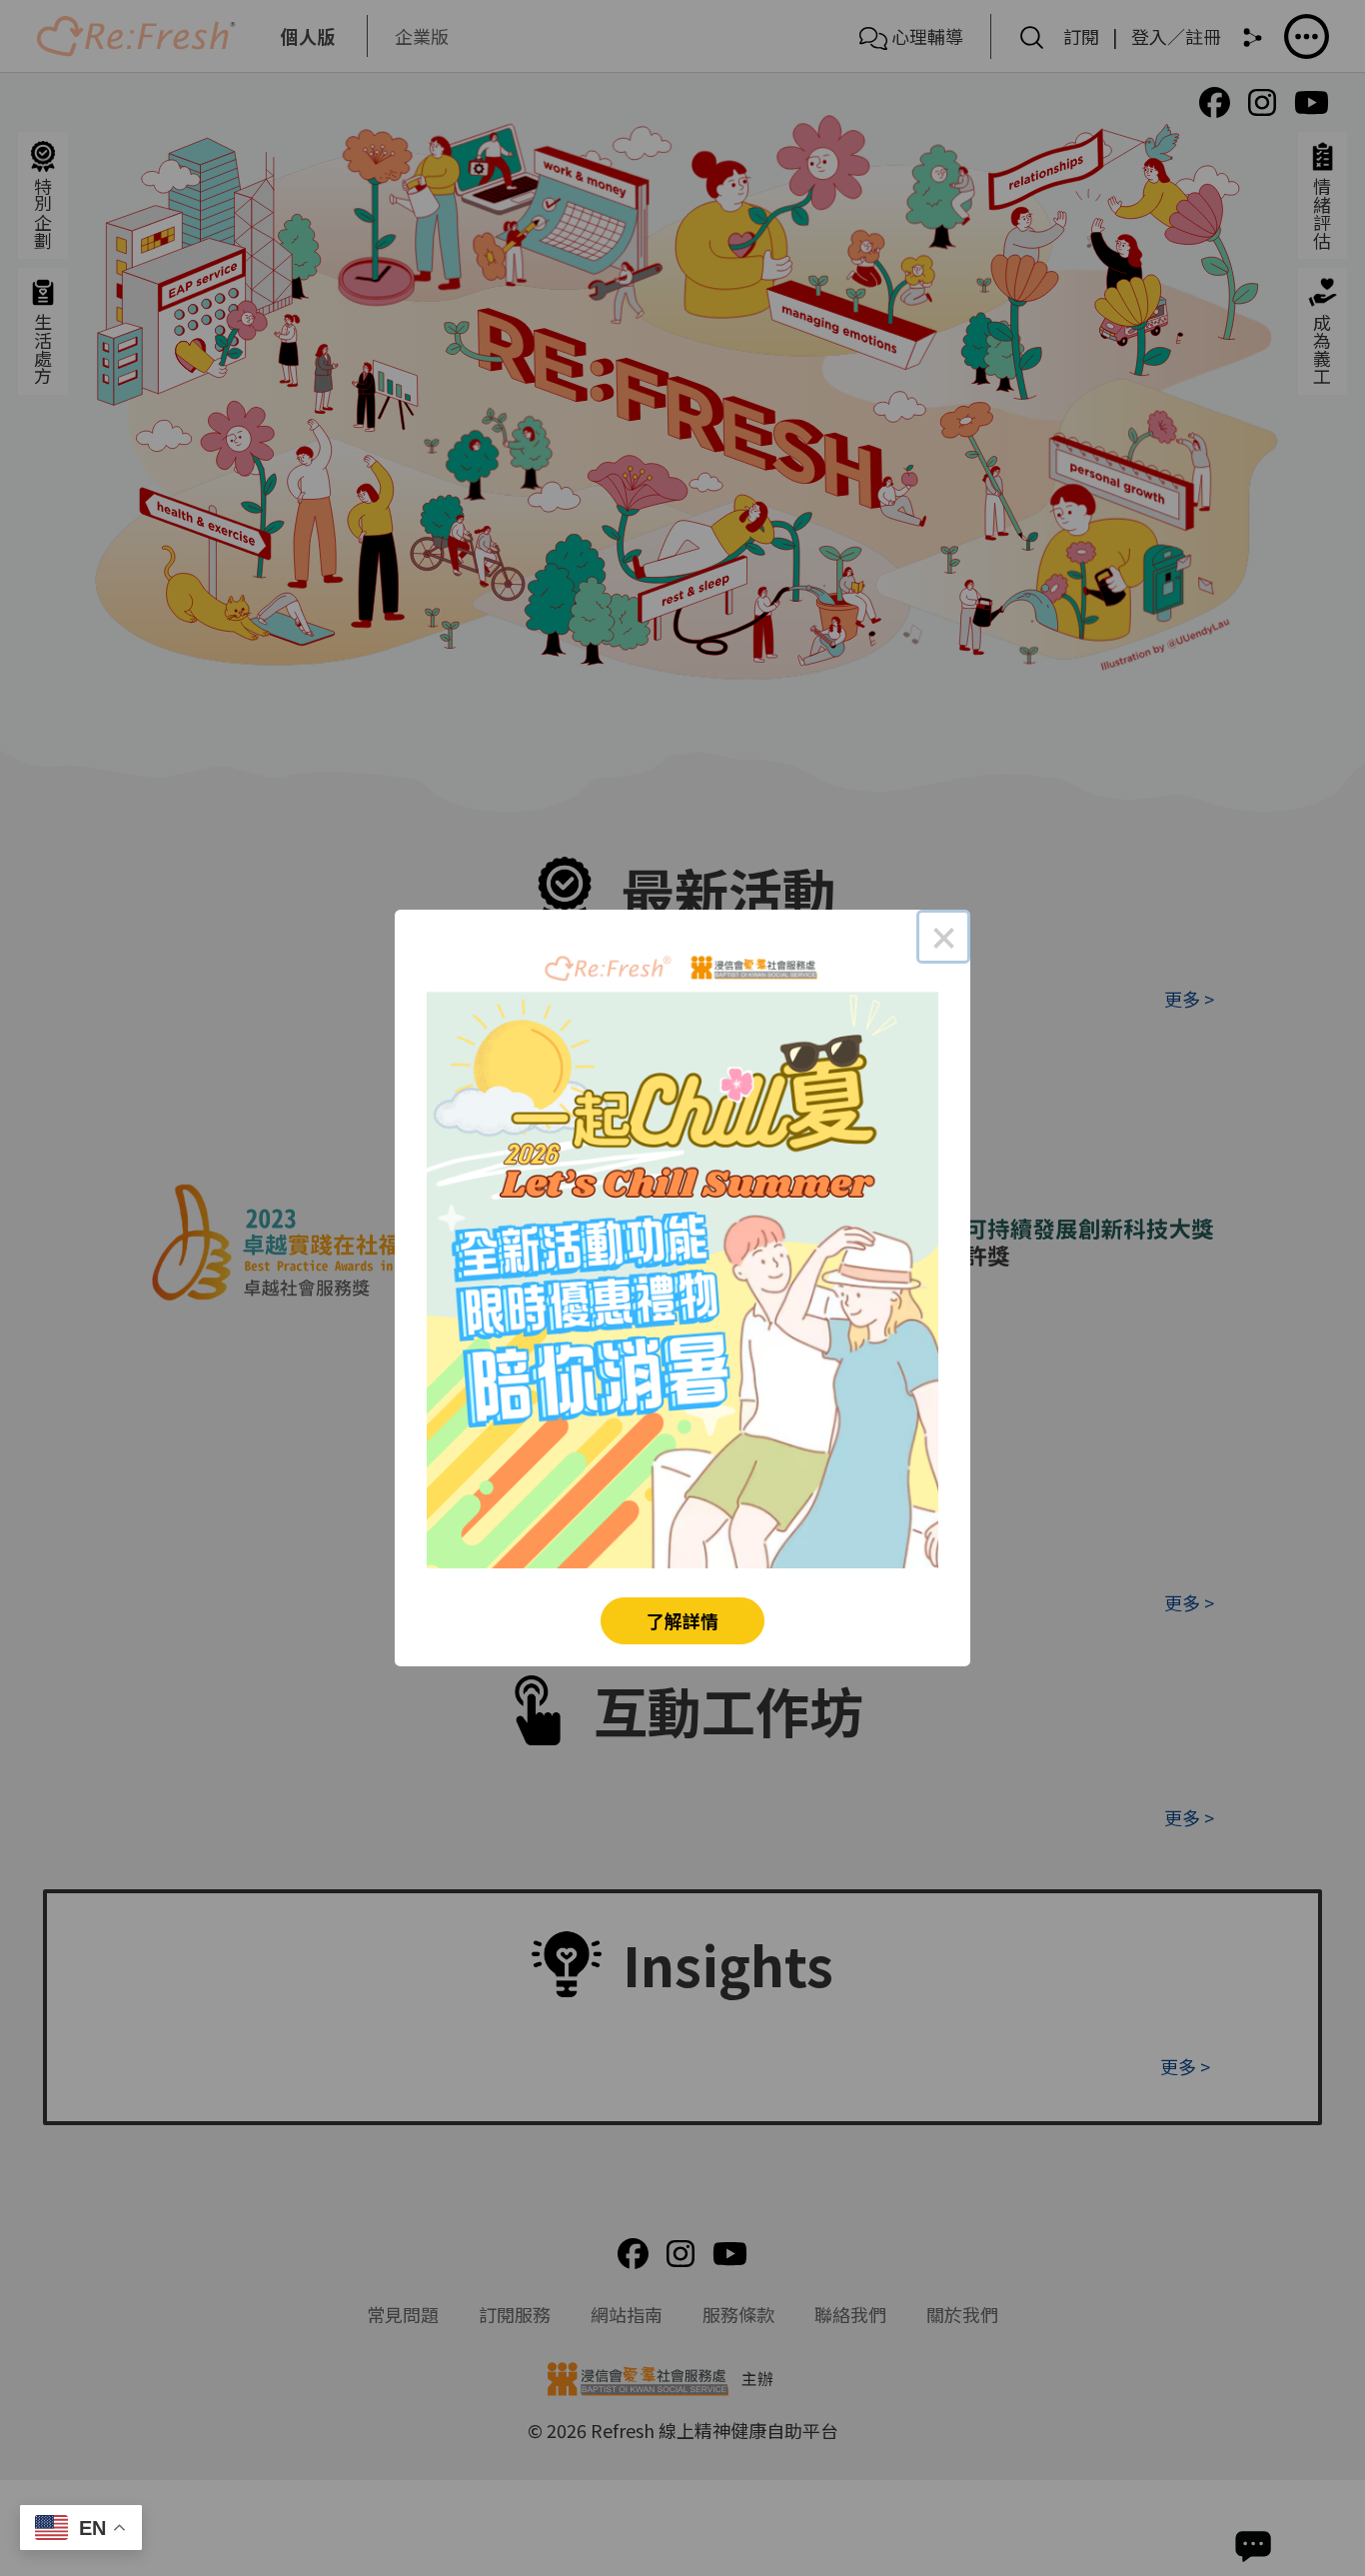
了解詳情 (682, 1620)
